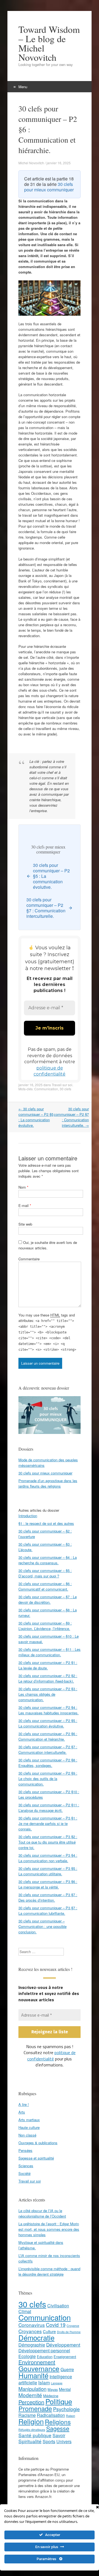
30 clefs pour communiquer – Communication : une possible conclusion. (42, 1926)
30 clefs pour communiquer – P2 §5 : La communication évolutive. (36, 1117)
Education (45, 2357)
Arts (22, 2112)
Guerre (67, 2370)
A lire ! (24, 2105)
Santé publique (35, 2435)
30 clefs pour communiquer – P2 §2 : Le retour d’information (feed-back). (48, 1678)
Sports (49, 2442)
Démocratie (36, 2338)
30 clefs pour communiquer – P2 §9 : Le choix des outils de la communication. (48, 1779)
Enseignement (65, 2357)
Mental (65, 2389)
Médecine (51, 2396)
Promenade (35, 2409)
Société (24, 2174)
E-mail (25, 1205)
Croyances (30, 2331)
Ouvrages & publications (38, 2143)
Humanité (33, 2375)
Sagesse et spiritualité (36, 2158)
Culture (49, 2332)
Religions (58, 2422)
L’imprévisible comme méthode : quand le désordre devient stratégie (49, 2272)
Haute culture (29, 2128)
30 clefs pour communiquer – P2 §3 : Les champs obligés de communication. (48, 1694)
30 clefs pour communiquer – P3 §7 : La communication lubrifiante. (48, 1911)
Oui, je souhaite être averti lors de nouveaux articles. (48, 1245)
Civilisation (58, 2306)
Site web (25, 1224)
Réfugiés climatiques (32, 2430)
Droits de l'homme (69, 2332)
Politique (59, 2401)
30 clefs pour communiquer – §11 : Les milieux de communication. (50, 1652)
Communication (46, 1089)
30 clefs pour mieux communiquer (49, 187)
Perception (31, 2402)
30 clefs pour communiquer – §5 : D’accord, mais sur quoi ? (45, 1573)
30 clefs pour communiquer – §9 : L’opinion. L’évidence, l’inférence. (45, 1626)
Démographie (32, 2345)
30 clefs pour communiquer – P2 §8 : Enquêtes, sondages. (48, 1763)
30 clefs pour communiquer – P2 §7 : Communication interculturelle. (71, 1117)
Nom (23, 1187)
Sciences (26, 2166)
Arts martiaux (29, 2120)
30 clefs (65, 1089)
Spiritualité (30, 2441)
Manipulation (32, 2389)
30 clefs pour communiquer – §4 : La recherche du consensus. (48, 1560)
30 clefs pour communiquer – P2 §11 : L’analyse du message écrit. (49, 1808)
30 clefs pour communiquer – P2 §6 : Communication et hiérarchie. (48, 1736)
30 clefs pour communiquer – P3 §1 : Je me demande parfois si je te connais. (48, 1823)
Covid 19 (56, 2325)
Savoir (59, 2436)
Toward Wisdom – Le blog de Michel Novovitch (49, 43)
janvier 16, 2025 (31, 1085)
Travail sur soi (62, 1085)
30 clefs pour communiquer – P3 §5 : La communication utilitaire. (48, 1871)
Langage (57, 2383)
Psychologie (66, 2409)
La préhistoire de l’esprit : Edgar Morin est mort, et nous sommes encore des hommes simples (49, 2229)
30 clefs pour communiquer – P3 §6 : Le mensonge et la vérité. (48, 1884)
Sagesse (58, 2429)
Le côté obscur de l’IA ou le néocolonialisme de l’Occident (42, 2214)
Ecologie (27, 2357)
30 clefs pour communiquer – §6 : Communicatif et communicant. (45, 1586)
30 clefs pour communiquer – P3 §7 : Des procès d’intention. (48, 1897)
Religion (31, 2422)
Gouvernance (39, 2369)
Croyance (73, 2326)
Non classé (27, 2135)
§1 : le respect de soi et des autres (46, 1523)
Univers (64, 2442)
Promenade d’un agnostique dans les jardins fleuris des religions (48, 1484)
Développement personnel (44, 2351)
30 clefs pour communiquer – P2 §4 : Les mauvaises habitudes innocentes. (49, 1710)
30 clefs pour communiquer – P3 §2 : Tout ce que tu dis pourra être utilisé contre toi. (48, 1842)
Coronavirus (32, 2325)
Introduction (28, 1516)
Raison (71, 2416)
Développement (63, 2345)
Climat (25, 2312)
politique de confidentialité (51, 2056)
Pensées (25, 2151)
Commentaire (29, 1259)
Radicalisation (51, 2415)
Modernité (30, 2395)
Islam (44, 2383)
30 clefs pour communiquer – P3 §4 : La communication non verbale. (48, 1858)
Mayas (53, 2390)
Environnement (37, 2362)
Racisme (27, 2415)
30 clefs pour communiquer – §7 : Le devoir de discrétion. (48, 1599)
